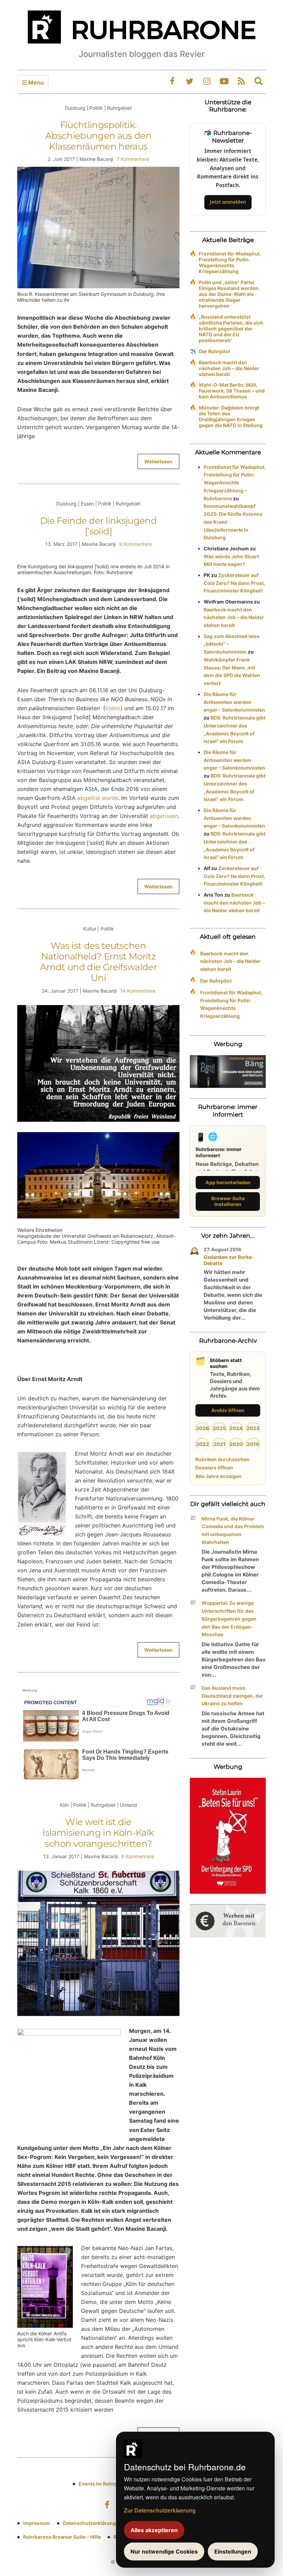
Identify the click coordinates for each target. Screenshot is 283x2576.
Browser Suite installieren (228, 1201)
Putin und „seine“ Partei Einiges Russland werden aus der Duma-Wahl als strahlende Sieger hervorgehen (229, 294)
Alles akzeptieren (154, 2530)
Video (113, 708)
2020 (236, 1444)
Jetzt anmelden (228, 202)
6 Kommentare (138, 1856)
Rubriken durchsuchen (222, 1459)
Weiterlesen (158, 461)
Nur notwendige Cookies (164, 2551)
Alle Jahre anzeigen (218, 1476)
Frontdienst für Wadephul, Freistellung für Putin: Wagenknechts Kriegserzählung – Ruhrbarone (235, 483)
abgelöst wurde (98, 798)
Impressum (37, 2523)
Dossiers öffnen (214, 1468)
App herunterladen (228, 1182)
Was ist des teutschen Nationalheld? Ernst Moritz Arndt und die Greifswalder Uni (98, 962)
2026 (203, 1428)
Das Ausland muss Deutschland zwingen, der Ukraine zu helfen (232, 1696)
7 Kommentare (133, 159)
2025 (219, 1428)
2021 (219, 1444)
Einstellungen (233, 2551)
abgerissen (164, 816)
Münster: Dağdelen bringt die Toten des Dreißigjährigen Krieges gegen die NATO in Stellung (231, 416)
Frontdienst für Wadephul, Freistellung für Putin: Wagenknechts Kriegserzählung (230, 262)
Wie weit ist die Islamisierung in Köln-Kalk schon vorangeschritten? (98, 1833)
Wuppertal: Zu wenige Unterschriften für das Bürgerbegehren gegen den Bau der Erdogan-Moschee (229, 1619)
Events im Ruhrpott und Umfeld (115, 2484)
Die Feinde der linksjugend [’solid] (98, 526)
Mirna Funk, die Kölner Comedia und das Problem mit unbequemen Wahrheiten (233, 1530)
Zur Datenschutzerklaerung (160, 2510)
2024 (236, 1428)
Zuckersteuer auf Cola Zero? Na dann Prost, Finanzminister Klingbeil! (234, 583)
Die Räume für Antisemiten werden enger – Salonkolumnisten (234, 702)
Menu (35, 83)
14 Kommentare (138, 991)
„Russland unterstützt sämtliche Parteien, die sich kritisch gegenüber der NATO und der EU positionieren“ (231, 329)
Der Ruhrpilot (214, 351)
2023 (253, 1428)
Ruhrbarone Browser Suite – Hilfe (62, 2537)
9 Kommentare (135, 544)
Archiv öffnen (228, 1410)
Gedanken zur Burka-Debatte (229, 1260)
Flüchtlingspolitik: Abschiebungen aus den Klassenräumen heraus (98, 136)
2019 (253, 1444)
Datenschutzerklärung (89, 2523)
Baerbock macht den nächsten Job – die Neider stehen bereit (229, 368)
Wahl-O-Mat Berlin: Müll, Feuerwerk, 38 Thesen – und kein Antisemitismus (232, 391)
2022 (202, 1444)
